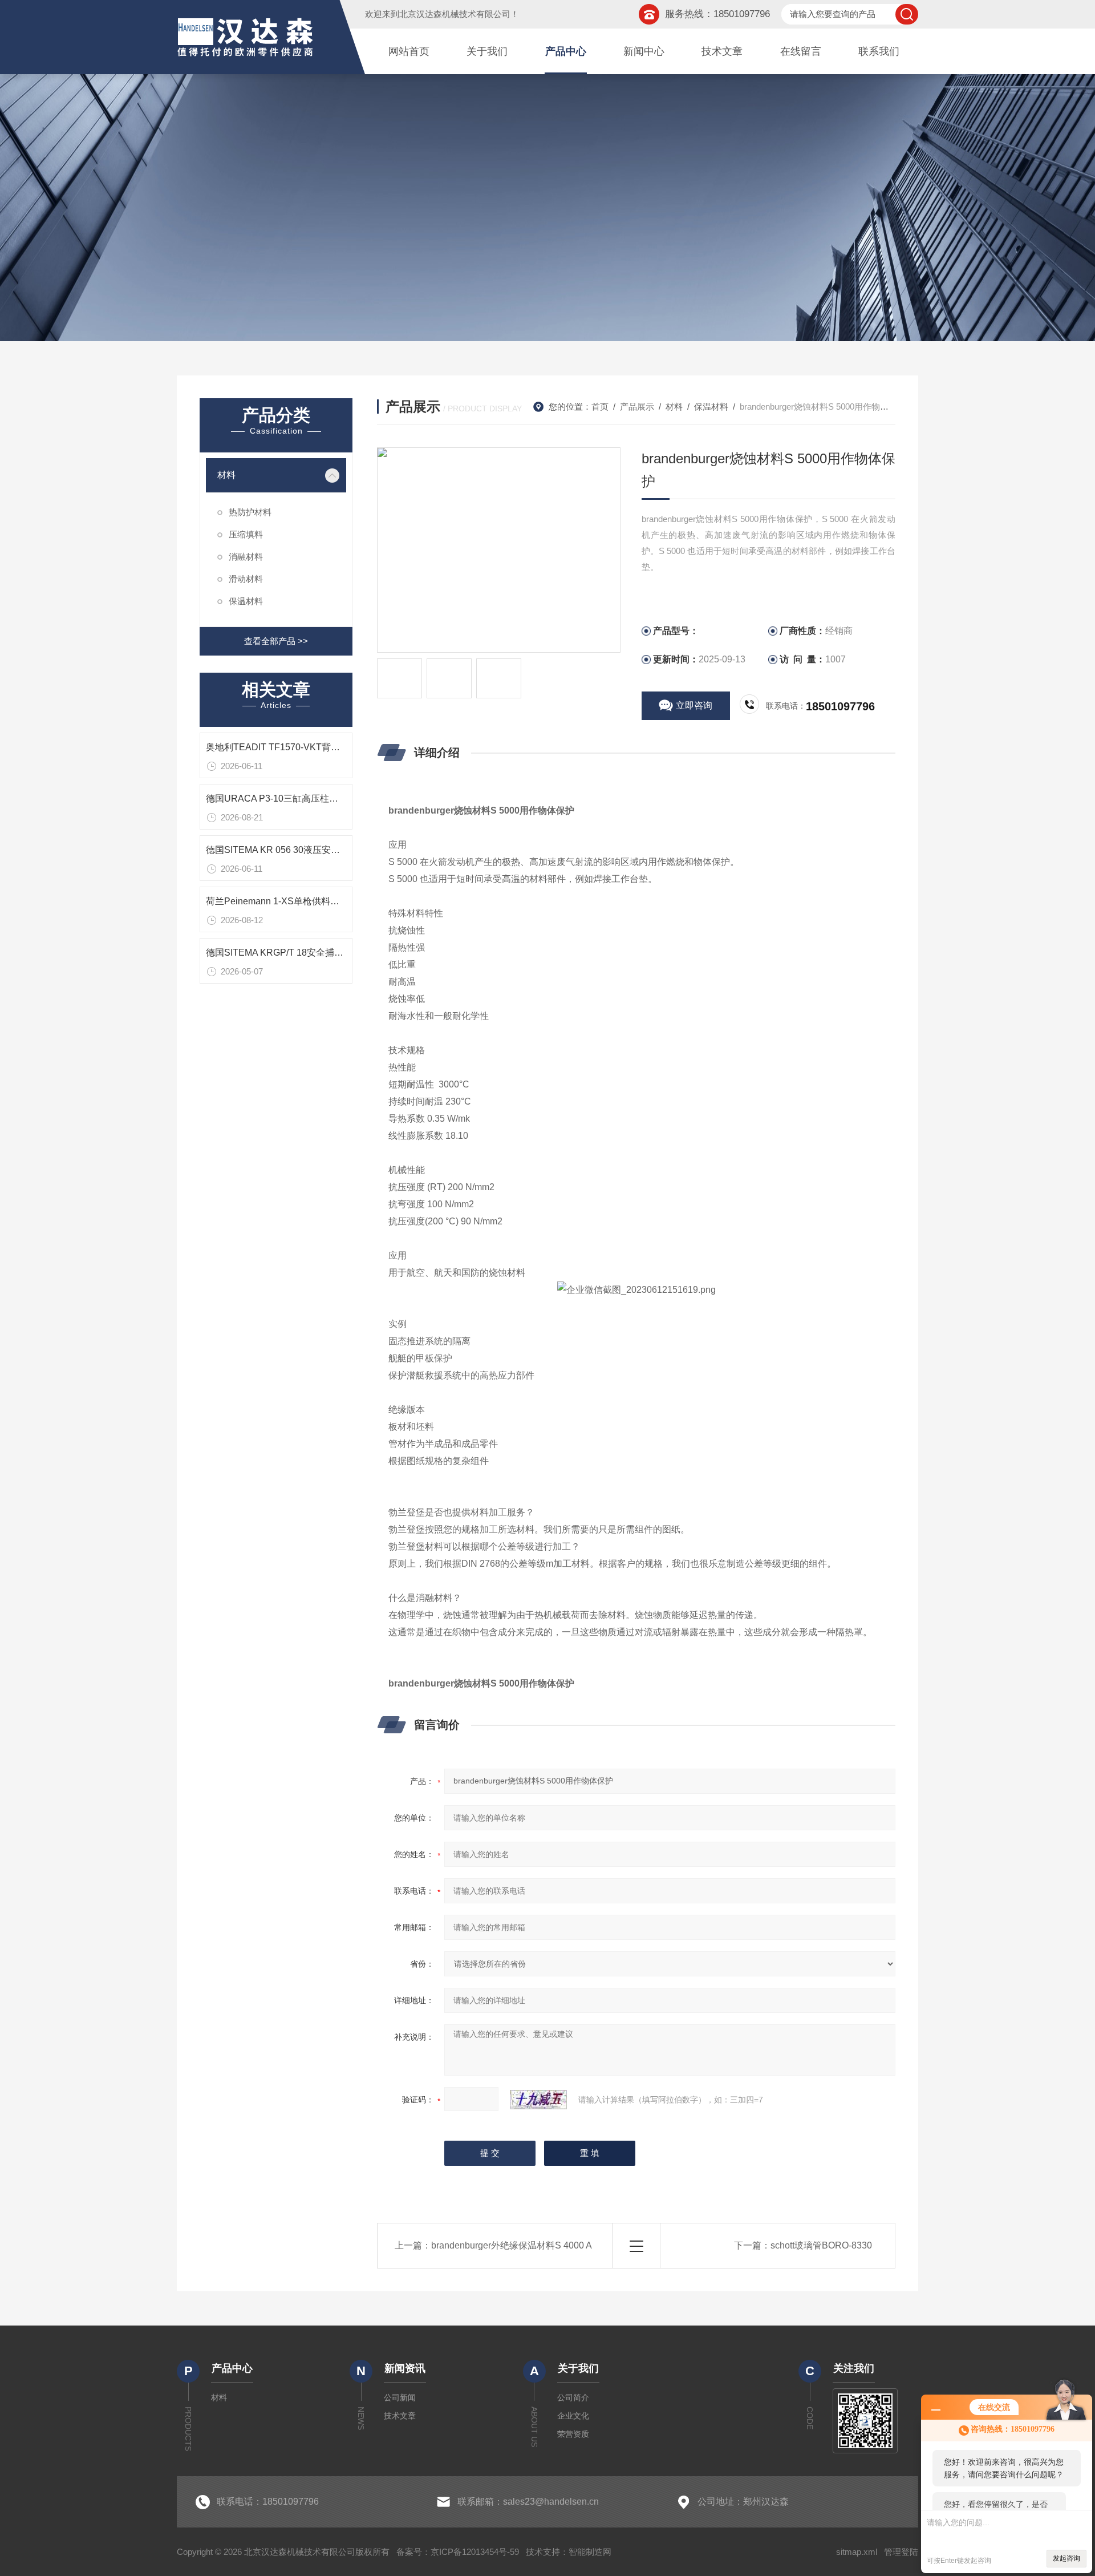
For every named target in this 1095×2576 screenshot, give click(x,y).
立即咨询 (694, 705)
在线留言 (801, 51)
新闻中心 (644, 51)
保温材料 (246, 601)
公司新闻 (400, 2397)
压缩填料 (246, 534)
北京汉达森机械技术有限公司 (455, 14)
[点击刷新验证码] (538, 2100)
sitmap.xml (857, 2552)
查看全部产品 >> (276, 641)
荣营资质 (573, 2434)
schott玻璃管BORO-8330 (821, 2245)
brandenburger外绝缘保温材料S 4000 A (512, 2245)
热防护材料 (250, 512)
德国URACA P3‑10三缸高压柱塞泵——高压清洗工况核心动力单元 (340, 798)
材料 (226, 475)
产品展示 (637, 407)
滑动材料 (246, 579)
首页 (600, 407)
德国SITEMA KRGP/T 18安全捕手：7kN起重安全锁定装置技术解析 (342, 953)
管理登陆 (901, 2552)
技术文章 (722, 51)
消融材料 (246, 557)
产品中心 (566, 51)
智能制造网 (590, 2552)
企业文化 (573, 2416)
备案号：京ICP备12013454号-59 (458, 2552)
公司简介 (573, 2397)
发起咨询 (1066, 2558)
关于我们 (487, 51)
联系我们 (879, 51)
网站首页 (409, 51)
